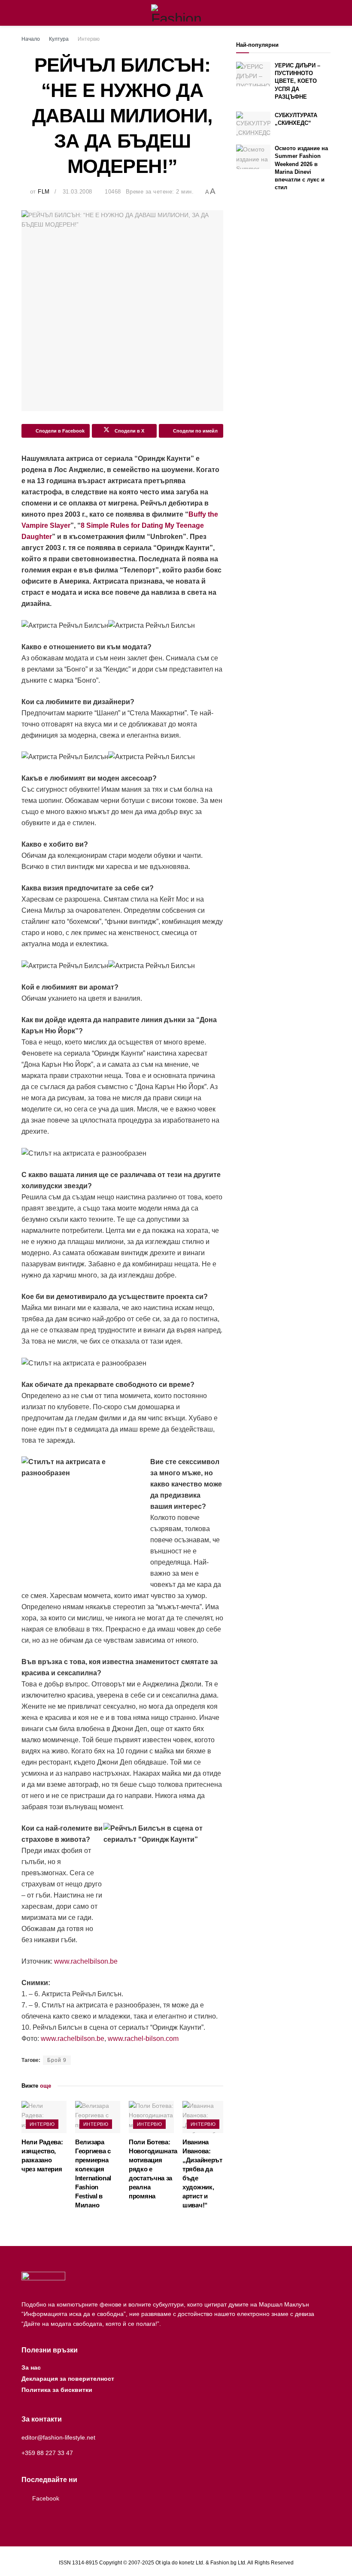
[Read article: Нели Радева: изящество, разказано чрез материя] (44, 2117)
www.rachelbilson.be (86, 1961)
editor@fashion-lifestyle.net (58, 2437)
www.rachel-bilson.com (143, 2039)
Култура (59, 39)
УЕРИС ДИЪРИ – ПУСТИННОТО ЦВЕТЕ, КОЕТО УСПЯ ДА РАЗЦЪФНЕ (297, 81)
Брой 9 (57, 2060)
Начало (31, 39)
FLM (44, 192)
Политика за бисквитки (57, 2390)
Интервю (89, 39)
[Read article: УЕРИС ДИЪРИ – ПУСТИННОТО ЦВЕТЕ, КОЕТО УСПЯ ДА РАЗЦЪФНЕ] (253, 74)
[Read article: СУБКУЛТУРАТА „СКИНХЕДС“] (253, 124)
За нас (31, 2367)
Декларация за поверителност (68, 2379)
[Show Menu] (25, 13)
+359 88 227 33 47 (47, 2453)
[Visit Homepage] (176, 13)
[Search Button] (327, 13)
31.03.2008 (77, 192)
